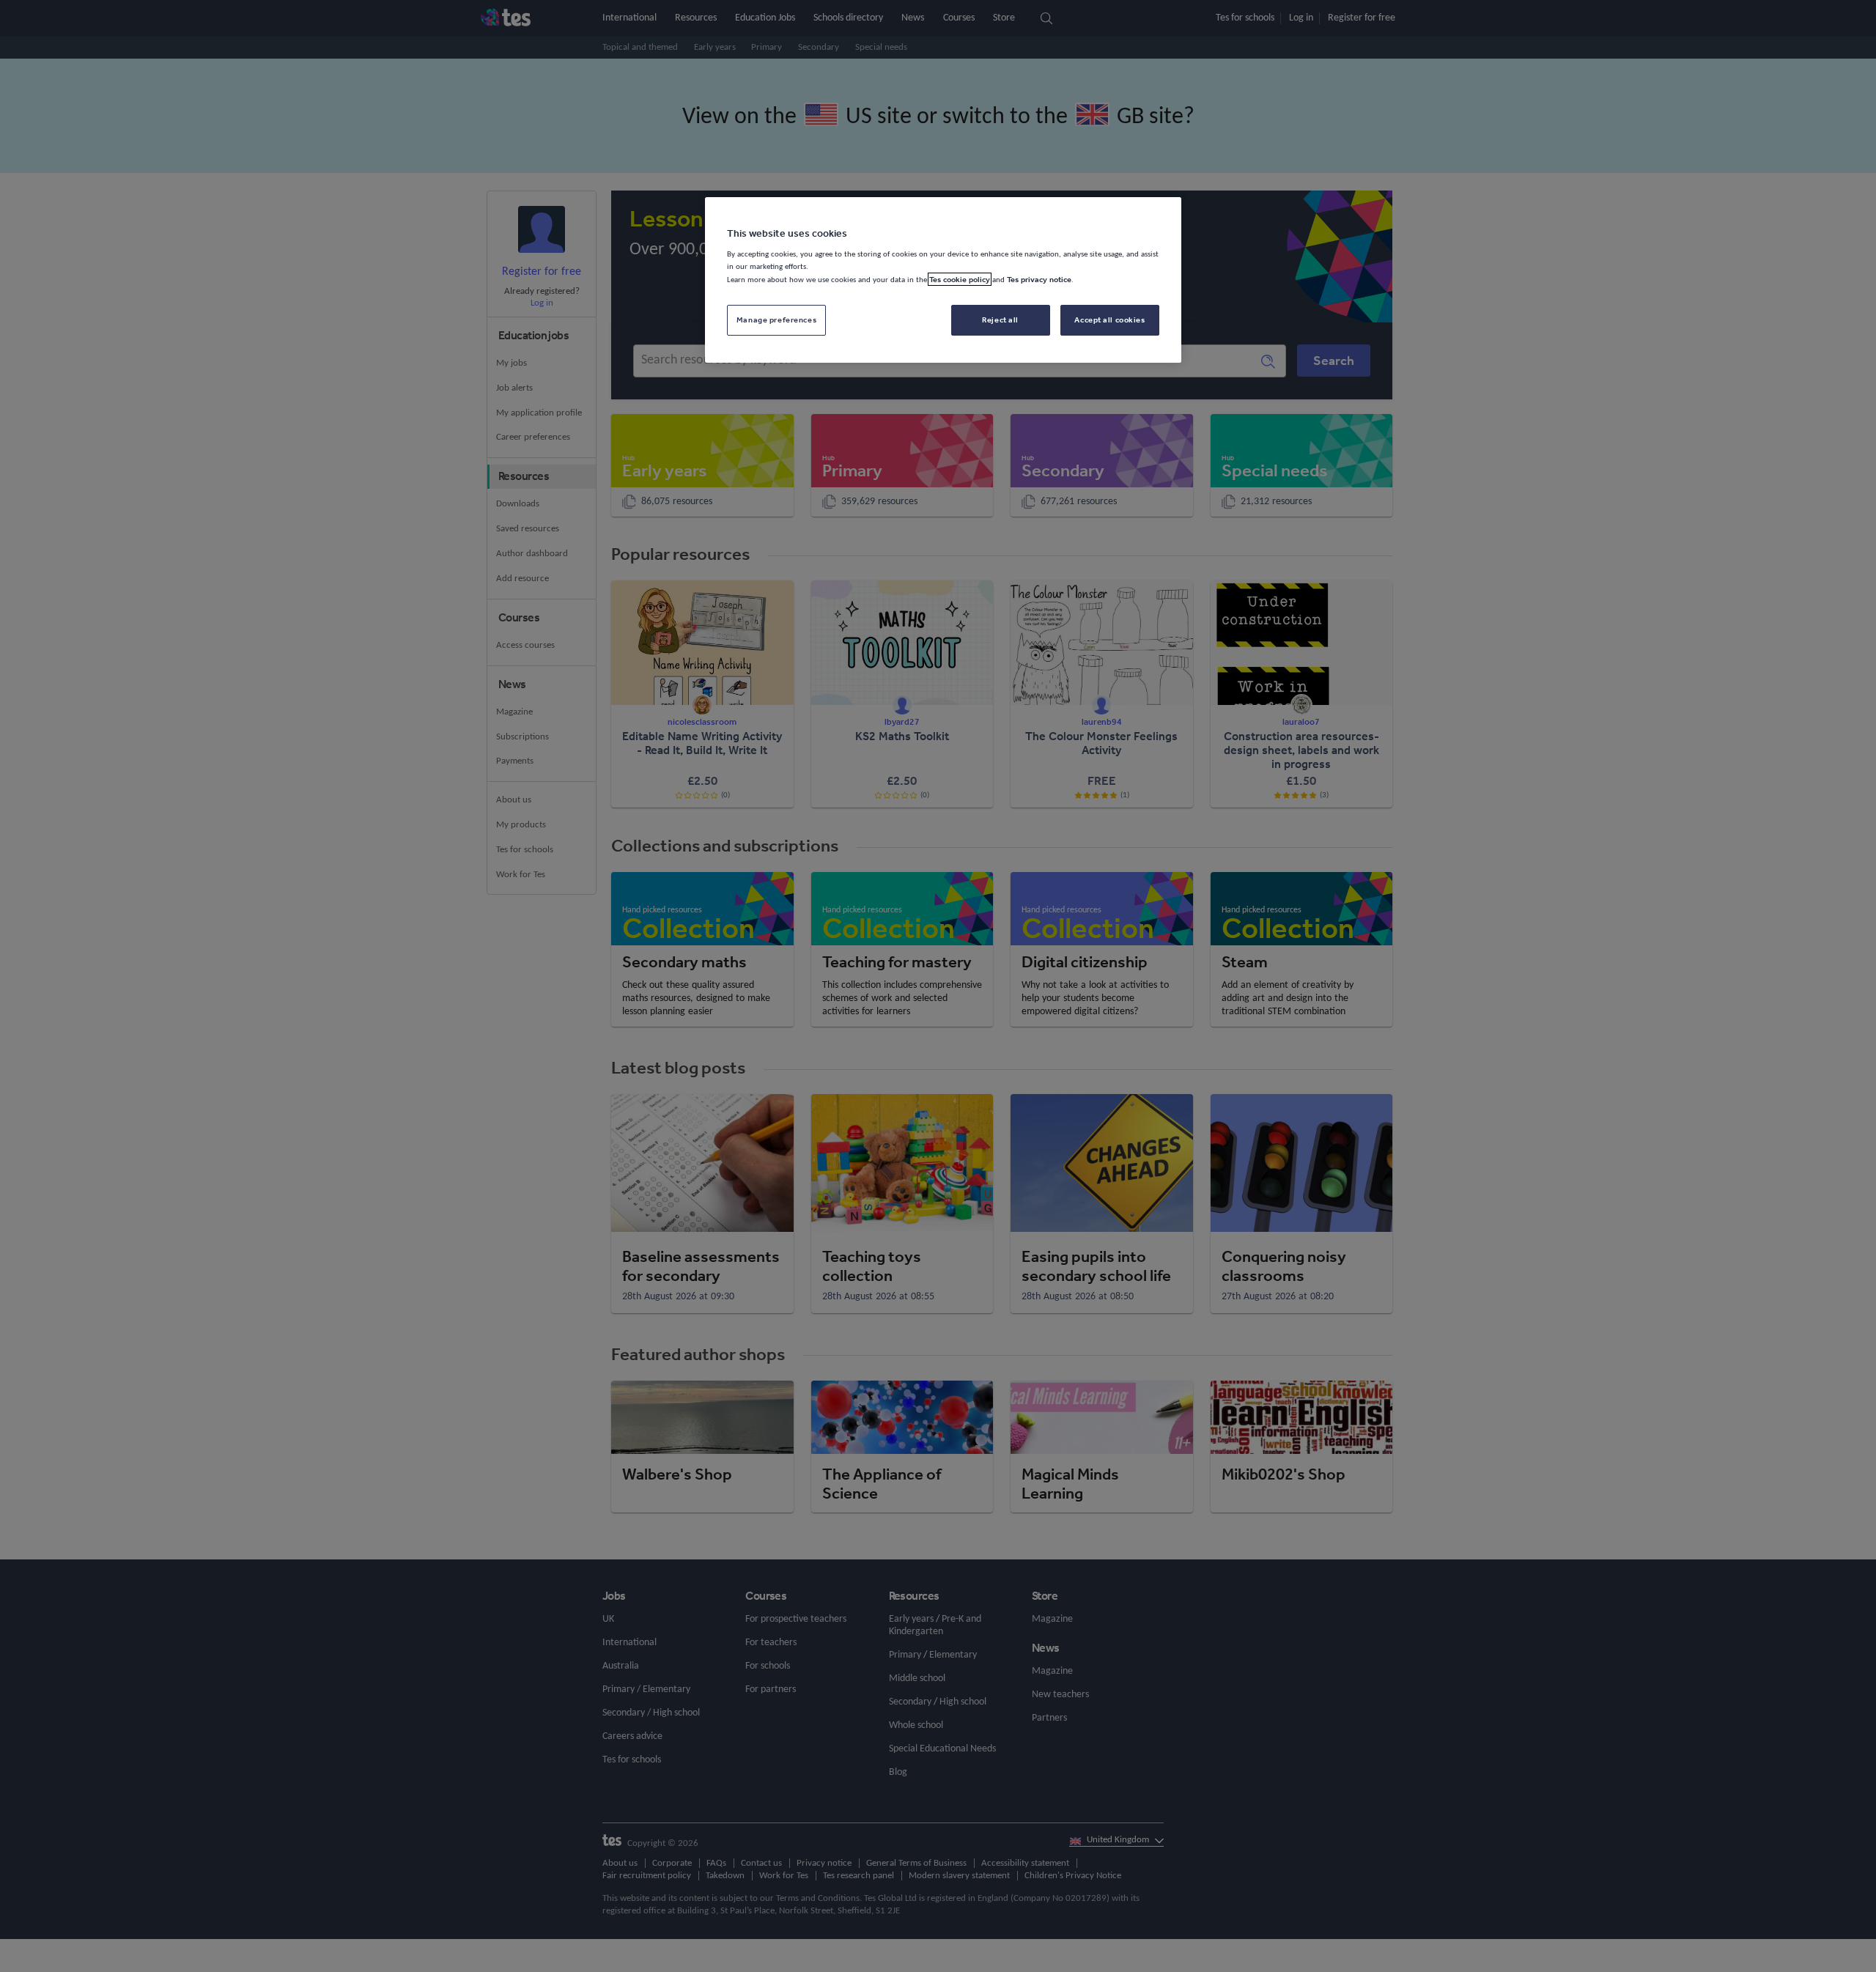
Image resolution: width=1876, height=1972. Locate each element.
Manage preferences (776, 320)
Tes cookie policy (960, 279)
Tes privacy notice (1039, 279)
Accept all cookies (1109, 320)
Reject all (1000, 320)
